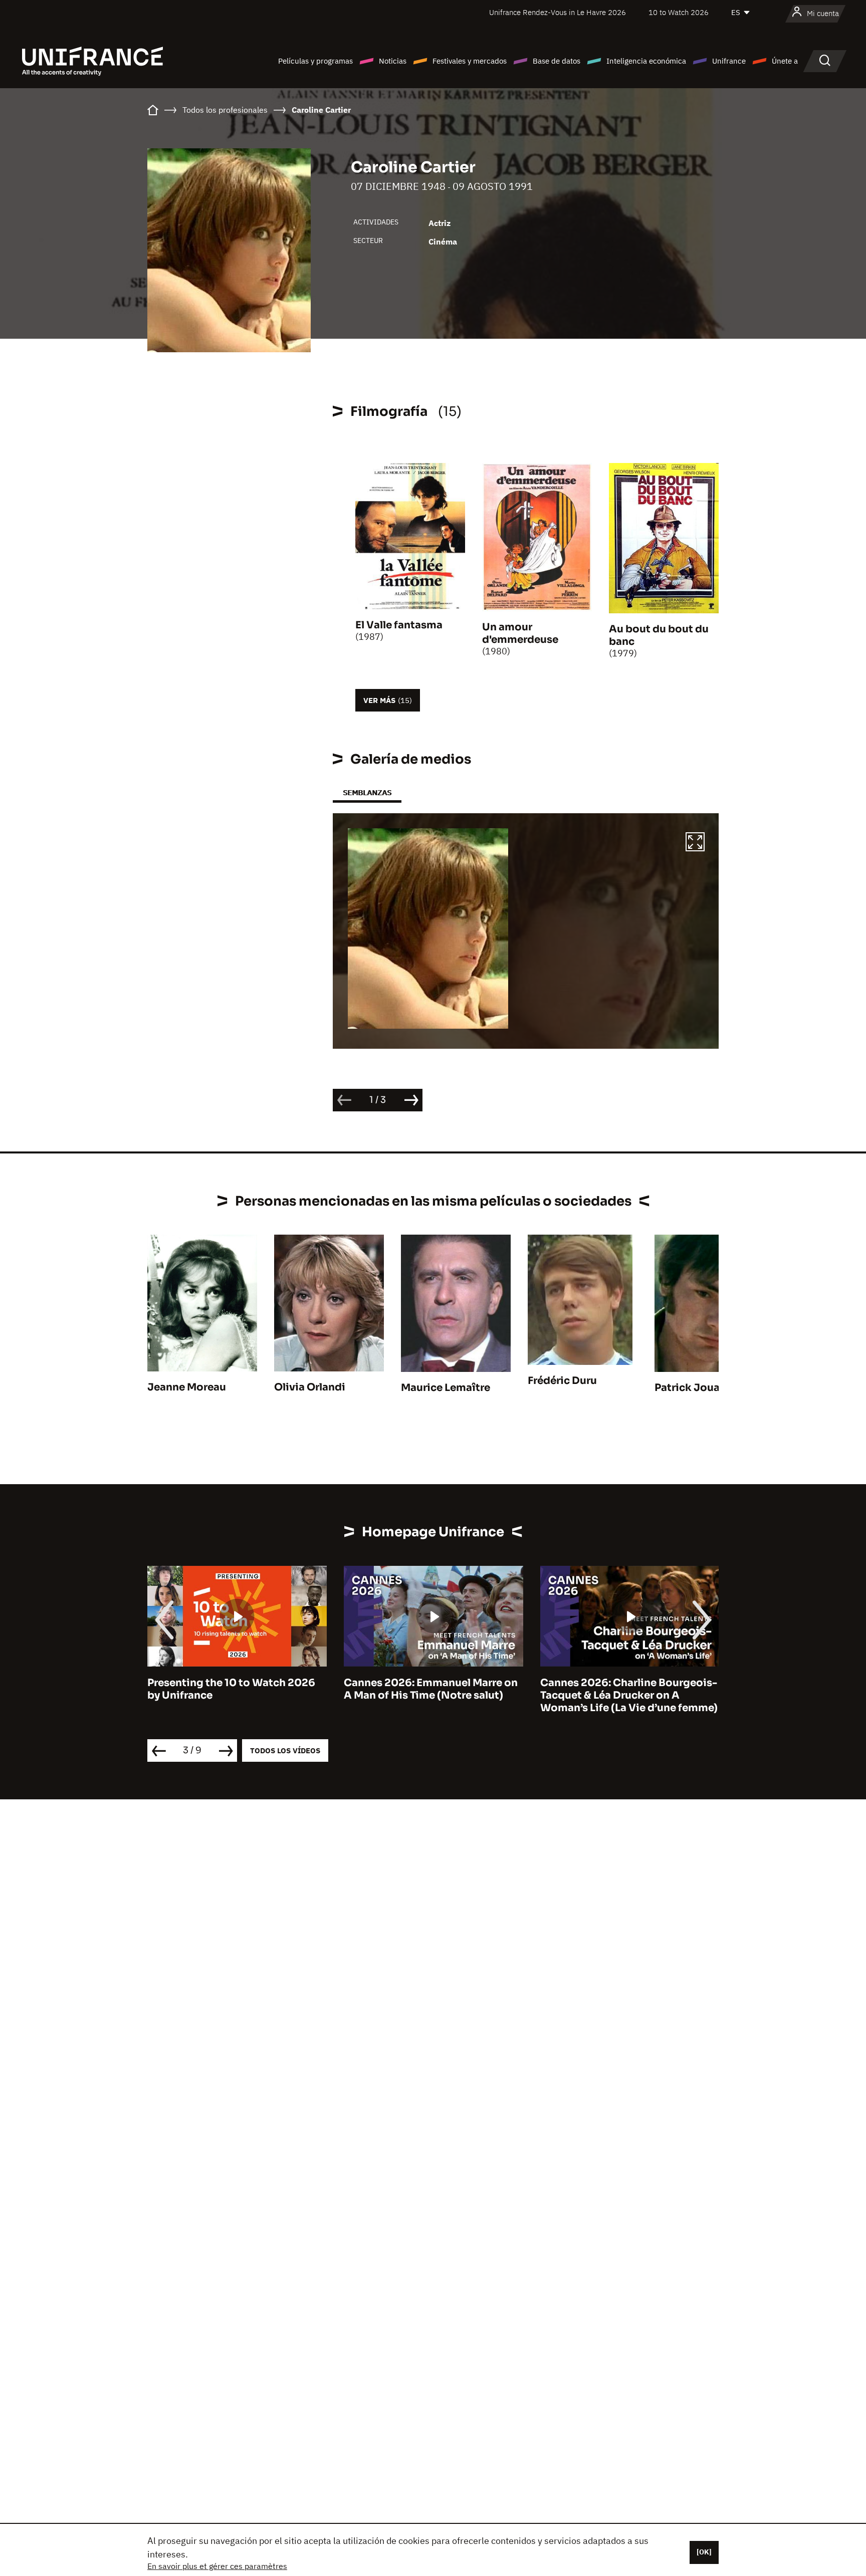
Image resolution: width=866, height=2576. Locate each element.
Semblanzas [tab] (367, 792)
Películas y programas (315, 61)
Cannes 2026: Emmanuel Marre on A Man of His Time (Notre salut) (234, 1689)
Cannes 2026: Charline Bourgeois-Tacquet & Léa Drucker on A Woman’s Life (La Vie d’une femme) (432, 1695)
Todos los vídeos (285, 1750)
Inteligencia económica (646, 61)
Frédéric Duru (562, 1381)
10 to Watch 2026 (679, 12)
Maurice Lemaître (446, 1388)
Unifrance (729, 61)
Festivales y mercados (470, 61)
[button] (695, 843)
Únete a (785, 61)
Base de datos (557, 61)
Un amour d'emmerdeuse (520, 633)
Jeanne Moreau (187, 1387)
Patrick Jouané (693, 1388)
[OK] (704, 2552)
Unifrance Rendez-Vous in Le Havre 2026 (558, 12)
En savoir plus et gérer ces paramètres (217, 2566)
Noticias (393, 61)
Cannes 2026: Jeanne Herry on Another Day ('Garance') (618, 1689)
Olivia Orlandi (310, 1387)
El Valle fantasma (399, 625)
